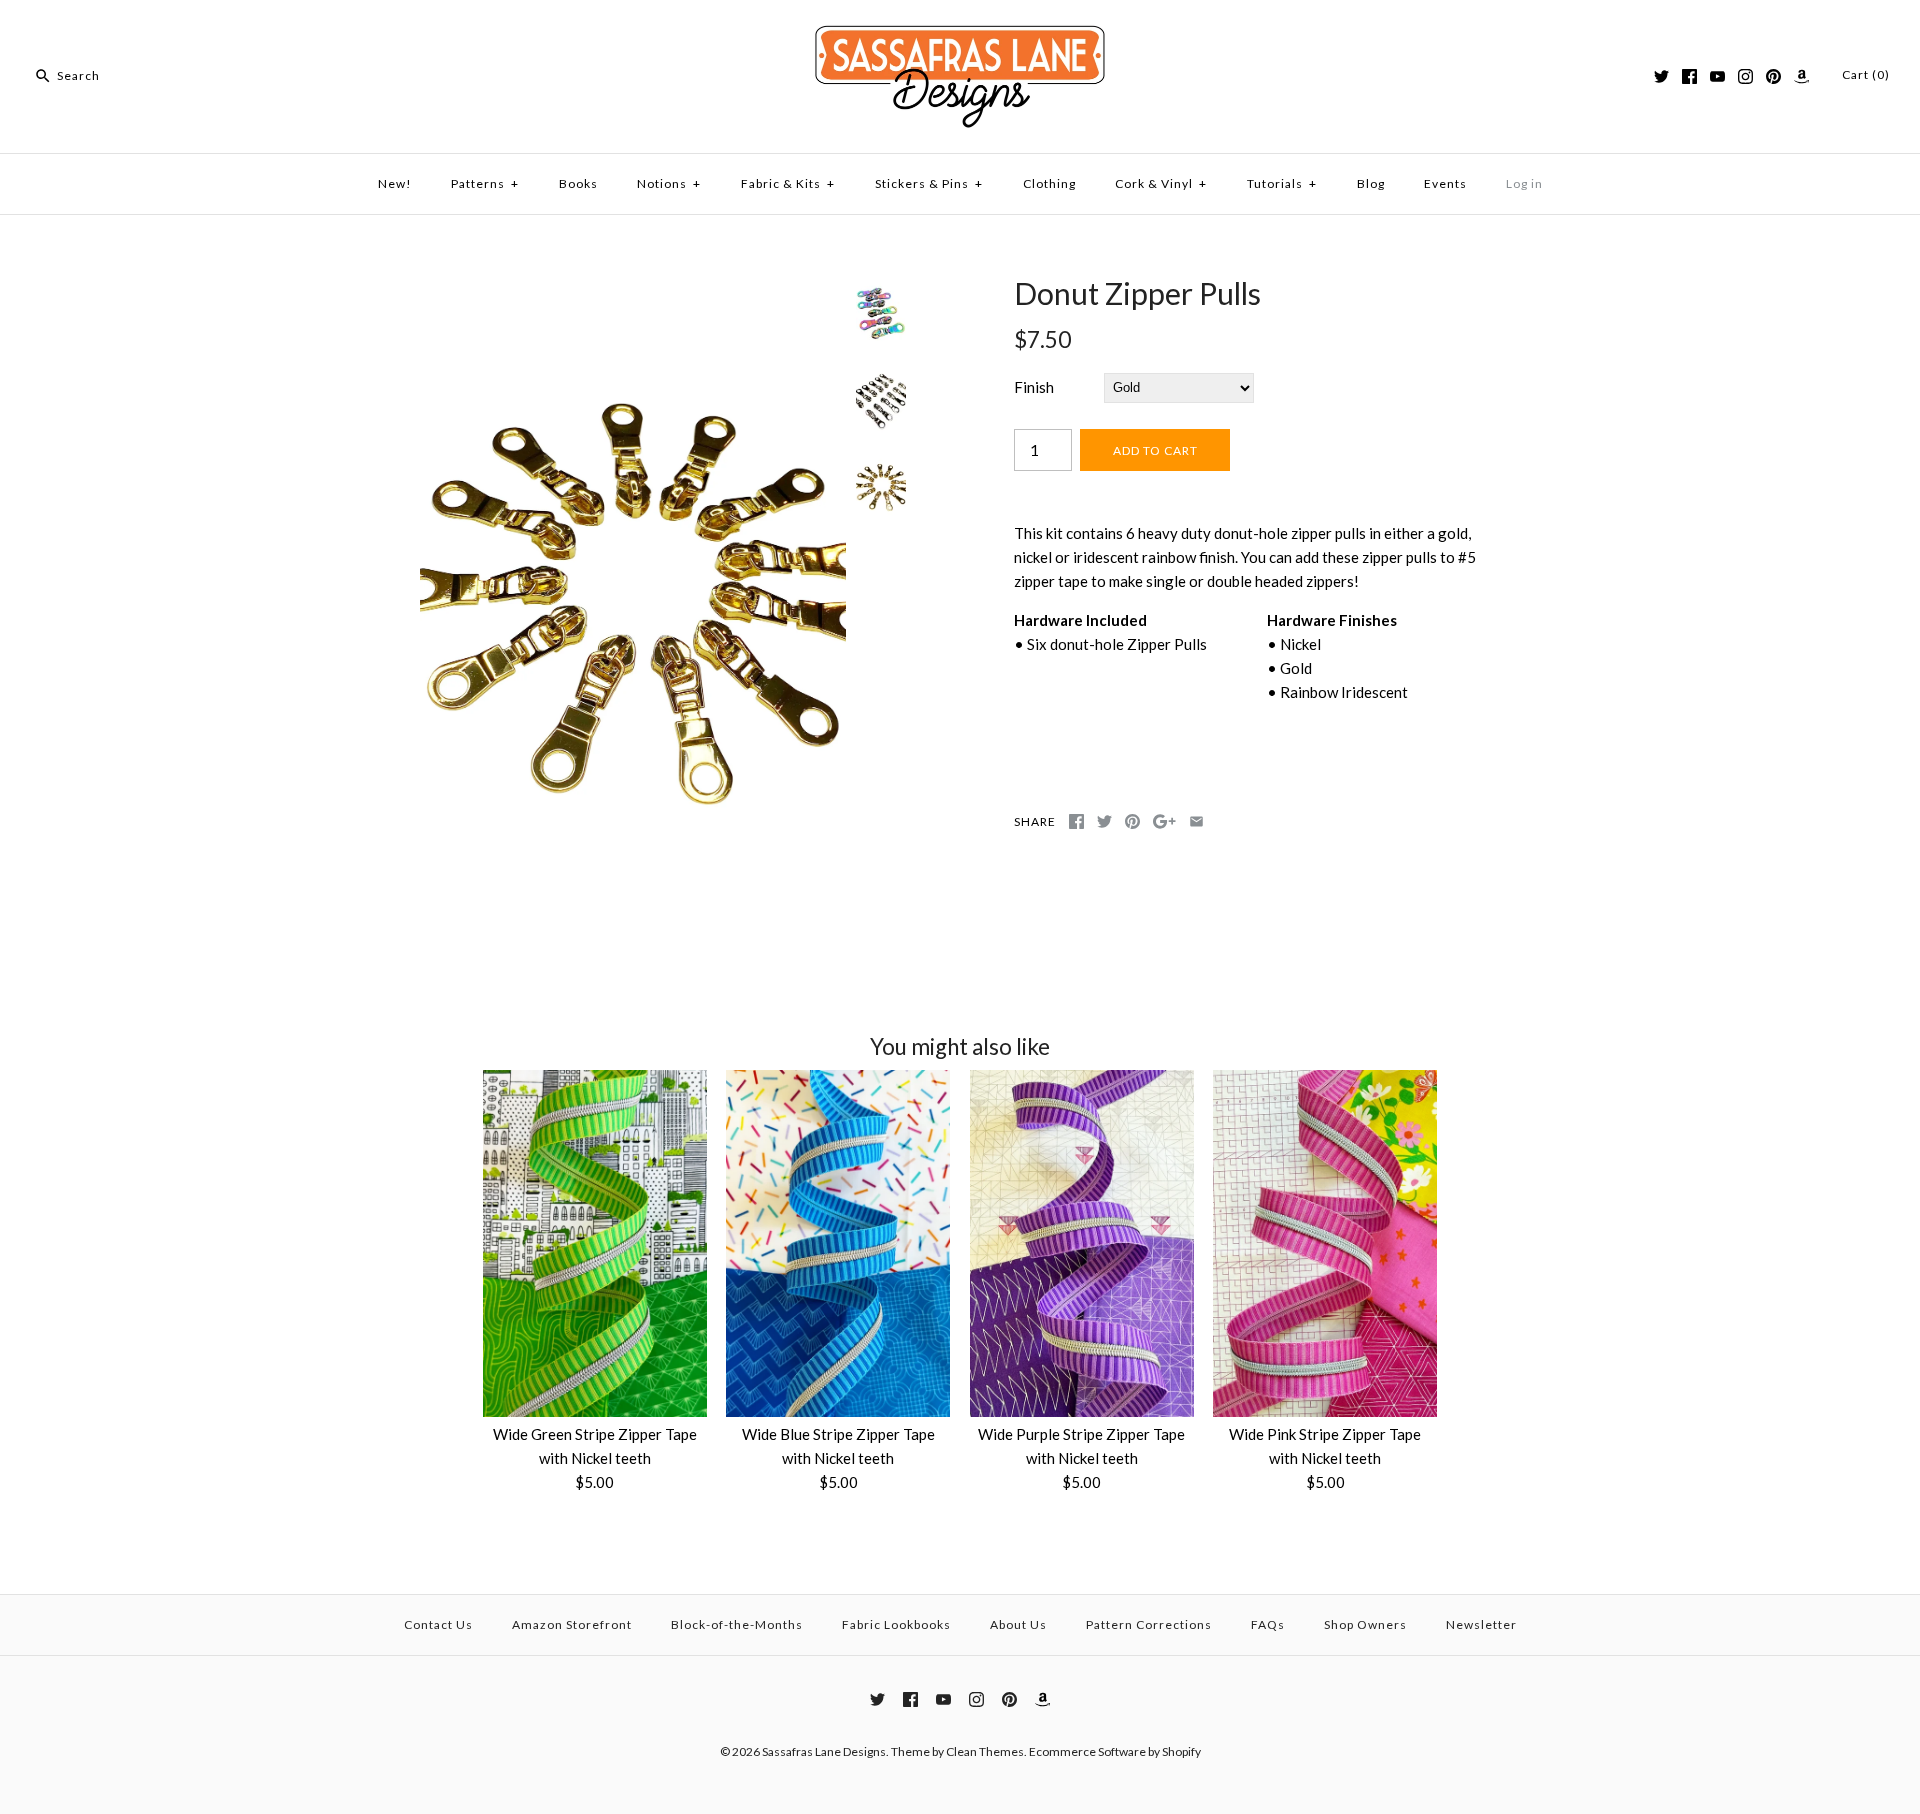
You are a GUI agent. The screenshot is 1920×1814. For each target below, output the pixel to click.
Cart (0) (1866, 74)
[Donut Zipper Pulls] (633, 287)
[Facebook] (1689, 76)
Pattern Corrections (1149, 1624)
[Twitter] (1661, 76)
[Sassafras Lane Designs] (960, 32)
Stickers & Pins (929, 183)
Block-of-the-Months (737, 1624)
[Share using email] (1196, 821)
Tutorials (1282, 183)
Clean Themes (985, 1751)
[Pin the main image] (1132, 821)
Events (1445, 183)
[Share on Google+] (1164, 821)
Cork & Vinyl (1161, 183)
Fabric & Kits (788, 183)
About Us (1018, 1624)
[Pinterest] (1773, 76)
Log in (1524, 183)
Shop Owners (1365, 1624)
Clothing (1049, 183)
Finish (1034, 387)
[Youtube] (1717, 76)
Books (578, 183)
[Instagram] (1745, 76)
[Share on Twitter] (1104, 821)
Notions (669, 183)
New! (395, 183)
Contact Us (438, 1624)
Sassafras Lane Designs (824, 1751)
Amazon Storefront (572, 1624)
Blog (1371, 183)
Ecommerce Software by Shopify (1115, 1751)
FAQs (1268, 1624)
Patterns (485, 183)
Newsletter (1481, 1624)
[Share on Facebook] (1076, 821)
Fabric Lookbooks (896, 1624)
